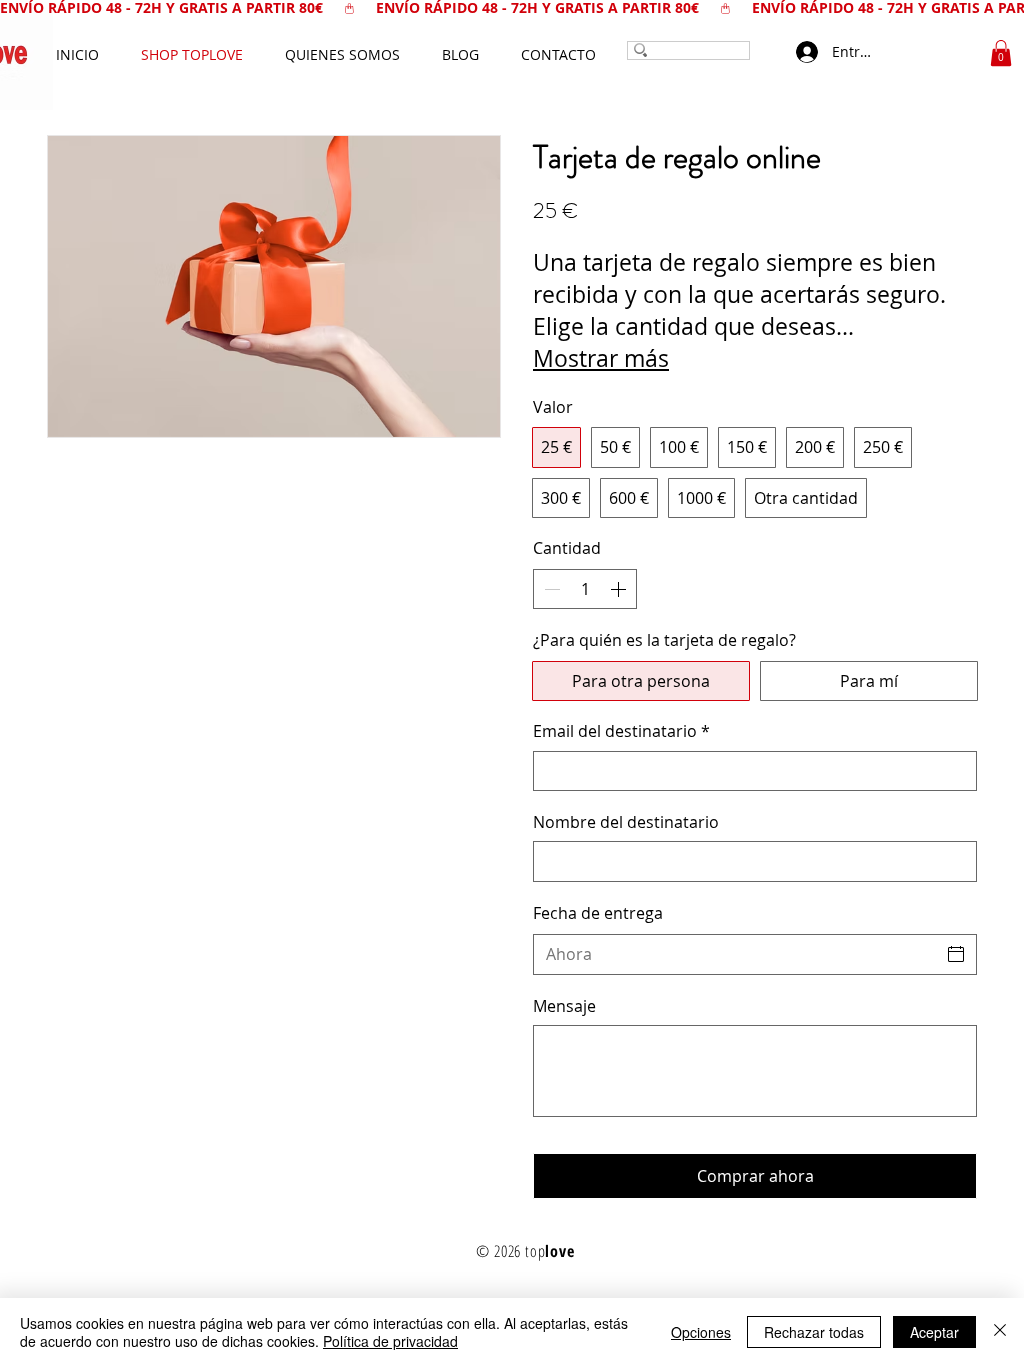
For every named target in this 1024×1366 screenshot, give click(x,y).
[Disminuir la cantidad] (550, 589)
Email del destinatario (621, 731)
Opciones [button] (701, 1332)
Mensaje (564, 1006)
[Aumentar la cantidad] (620, 589)
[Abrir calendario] (956, 954)
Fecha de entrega (598, 913)
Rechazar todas (814, 1332)
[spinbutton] (585, 589)
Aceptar (934, 1332)
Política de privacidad (390, 1341)
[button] (1001, 53)
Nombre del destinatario (626, 822)
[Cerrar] (1000, 1332)
